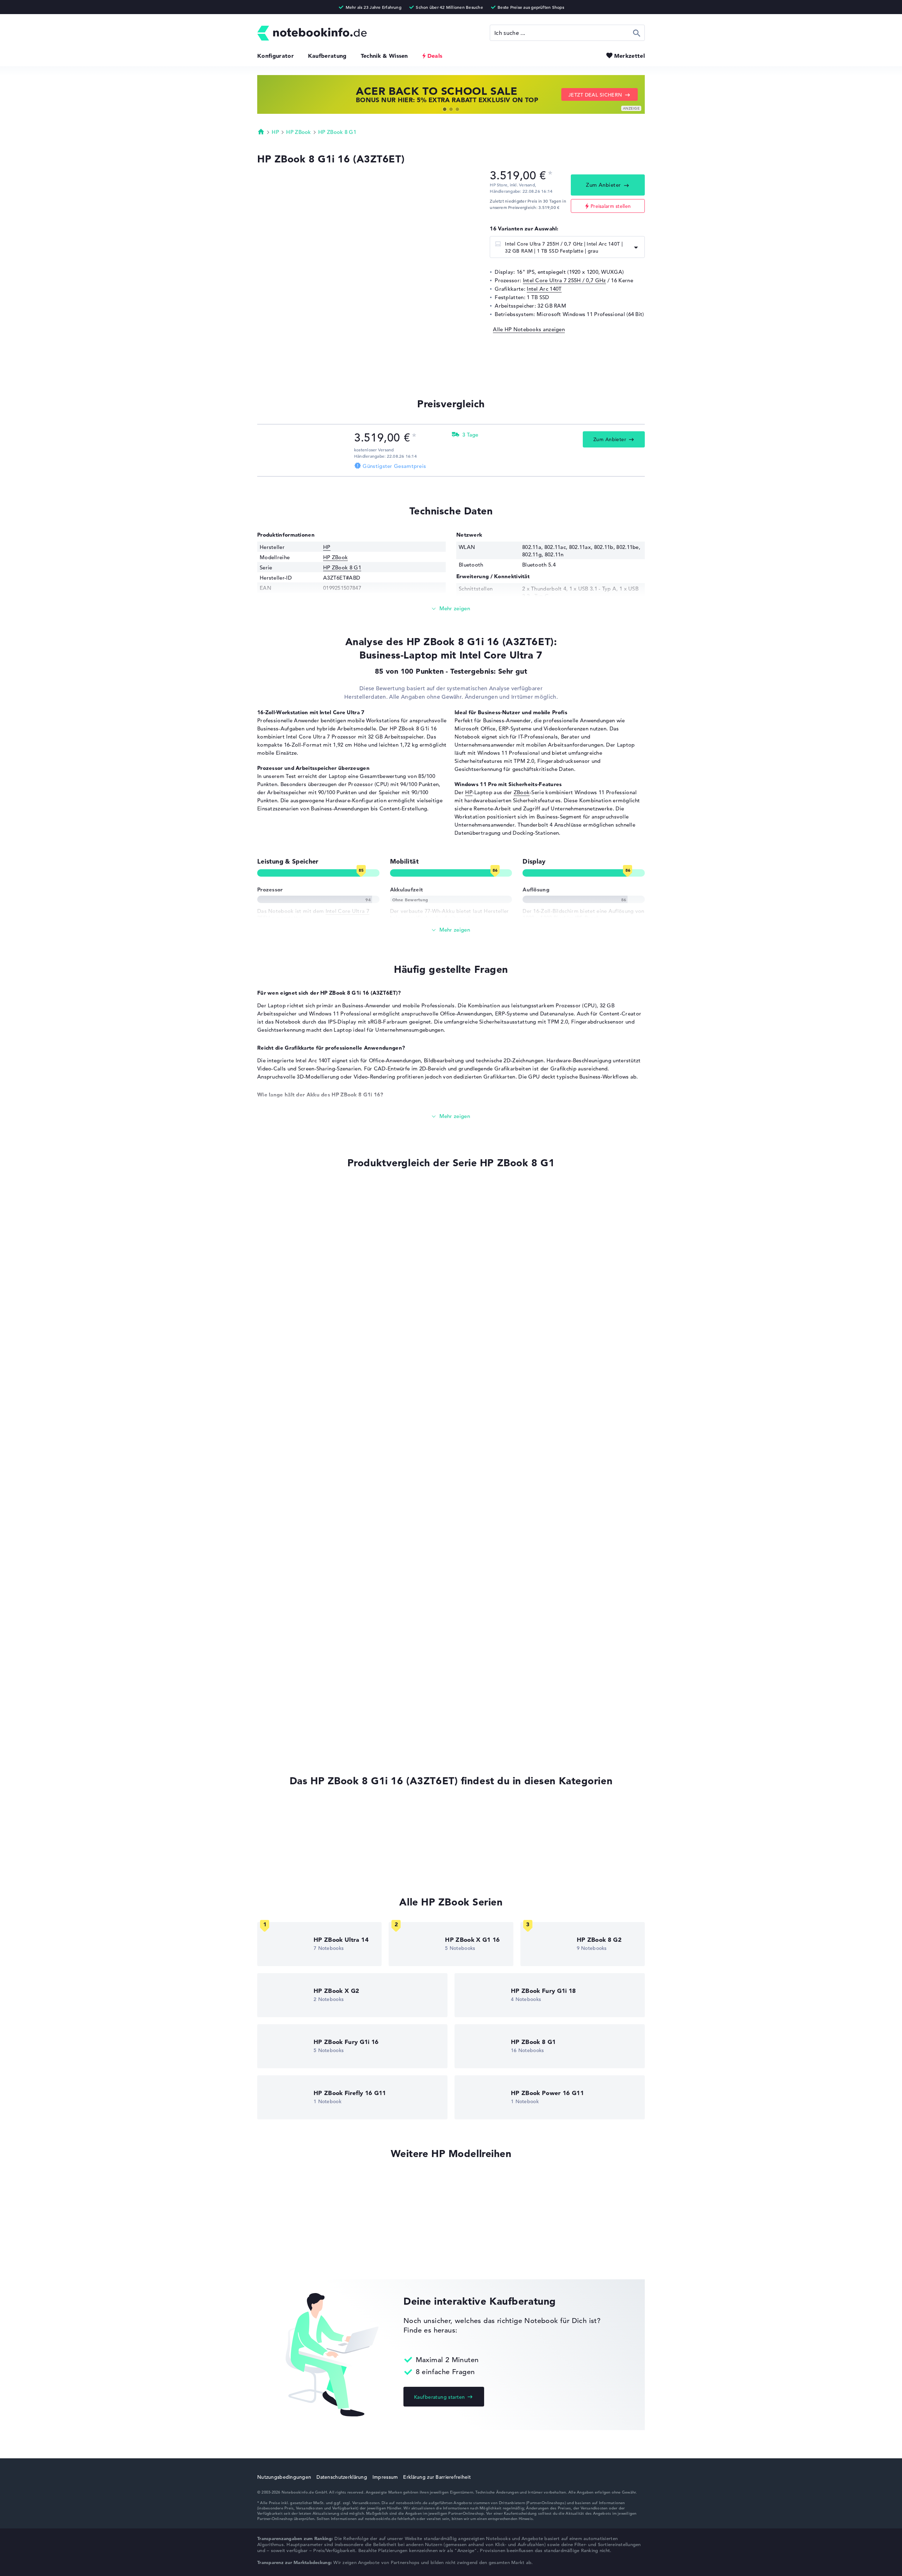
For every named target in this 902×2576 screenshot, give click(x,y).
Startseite (261, 131)
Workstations (274, 1851)
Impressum (385, 2477)
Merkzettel (629, 56)
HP (275, 132)
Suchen (637, 33)
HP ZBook (298, 132)
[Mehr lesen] (451, 609)
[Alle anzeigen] (451, 930)
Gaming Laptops (278, 1838)
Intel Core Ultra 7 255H (283, 1538)
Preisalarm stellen (611, 206)
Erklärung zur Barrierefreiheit (437, 2477)
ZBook (522, 792)
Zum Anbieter (603, 185)
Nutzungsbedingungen (284, 2477)
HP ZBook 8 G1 (337, 132)
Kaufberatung (327, 56)
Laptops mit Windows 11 (288, 1824)
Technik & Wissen (384, 56)
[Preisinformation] (550, 175)
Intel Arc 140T (544, 289)
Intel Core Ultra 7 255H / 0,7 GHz (564, 280)
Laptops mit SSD (278, 1811)
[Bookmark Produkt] (260, 1189)
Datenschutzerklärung (342, 2477)
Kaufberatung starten (439, 2397)
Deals (435, 56)
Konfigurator (276, 56)
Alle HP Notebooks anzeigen (529, 329)
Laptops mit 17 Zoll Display (292, 1864)
